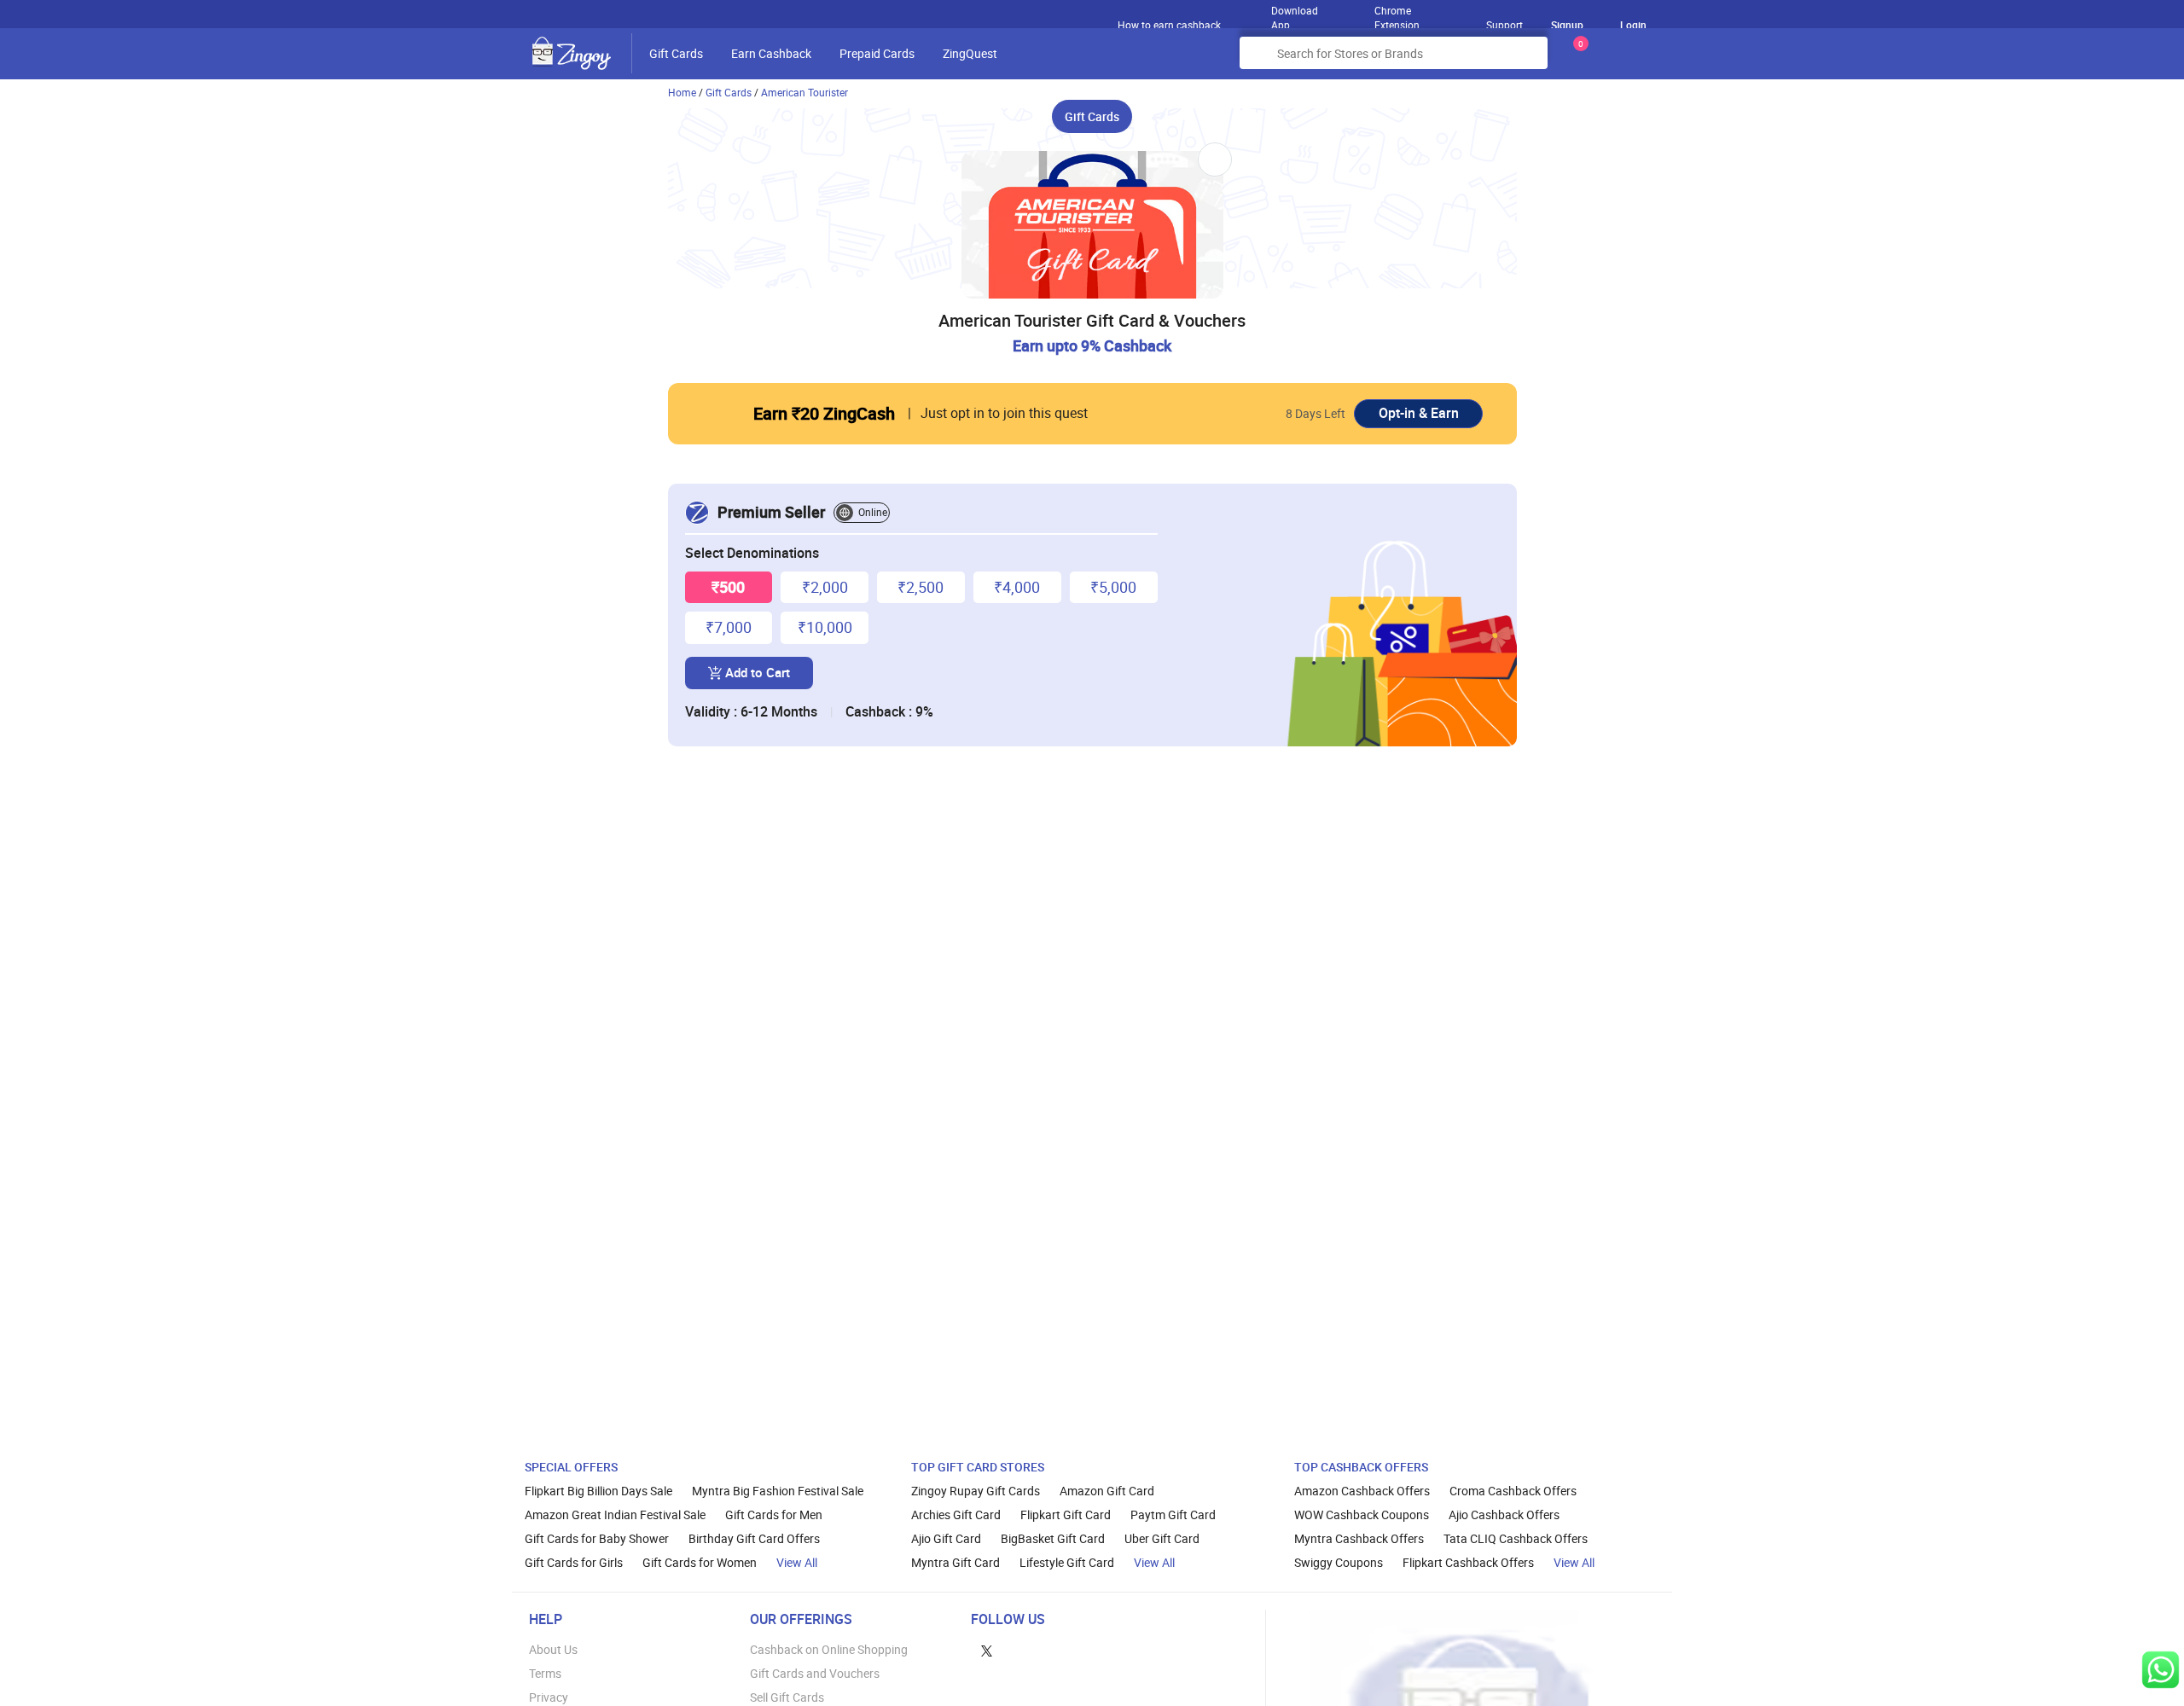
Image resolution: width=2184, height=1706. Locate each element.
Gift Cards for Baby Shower (597, 1538)
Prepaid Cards (877, 53)
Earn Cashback (771, 53)
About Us (553, 1649)
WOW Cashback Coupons (1362, 1515)
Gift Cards (676, 53)
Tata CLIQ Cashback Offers (1516, 1538)
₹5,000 (1113, 587)
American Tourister (804, 92)
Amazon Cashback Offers (1362, 1491)
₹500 (728, 587)
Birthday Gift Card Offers (754, 1538)
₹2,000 (825, 587)
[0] (1577, 59)
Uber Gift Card (1162, 1538)
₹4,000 (1017, 587)
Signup (1567, 25)
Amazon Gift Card (1107, 1491)
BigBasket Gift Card (1053, 1538)
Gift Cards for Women (700, 1562)
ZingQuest (970, 53)
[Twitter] (987, 1649)
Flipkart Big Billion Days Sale (598, 1491)
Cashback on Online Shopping (829, 1649)
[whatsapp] (2161, 1670)
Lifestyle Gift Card (1067, 1562)
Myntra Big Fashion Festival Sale (778, 1491)
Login (1633, 25)
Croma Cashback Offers (1513, 1491)
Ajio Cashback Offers (1504, 1515)
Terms (545, 1673)
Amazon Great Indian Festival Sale (615, 1515)
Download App (1295, 14)
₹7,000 (729, 627)
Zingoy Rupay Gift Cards (976, 1491)
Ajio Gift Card (946, 1538)
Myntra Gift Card (955, 1562)
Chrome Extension (1397, 14)
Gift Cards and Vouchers (815, 1673)
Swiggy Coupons (1339, 1562)
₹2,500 (921, 587)
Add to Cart (758, 672)
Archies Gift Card (956, 1515)
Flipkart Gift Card (1066, 1515)
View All (797, 1562)
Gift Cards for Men (774, 1515)
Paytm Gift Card (1173, 1515)
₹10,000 (825, 627)
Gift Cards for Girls (574, 1562)
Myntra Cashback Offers (1359, 1538)
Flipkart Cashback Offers (1468, 1562)
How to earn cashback (1170, 25)
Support (1504, 25)
